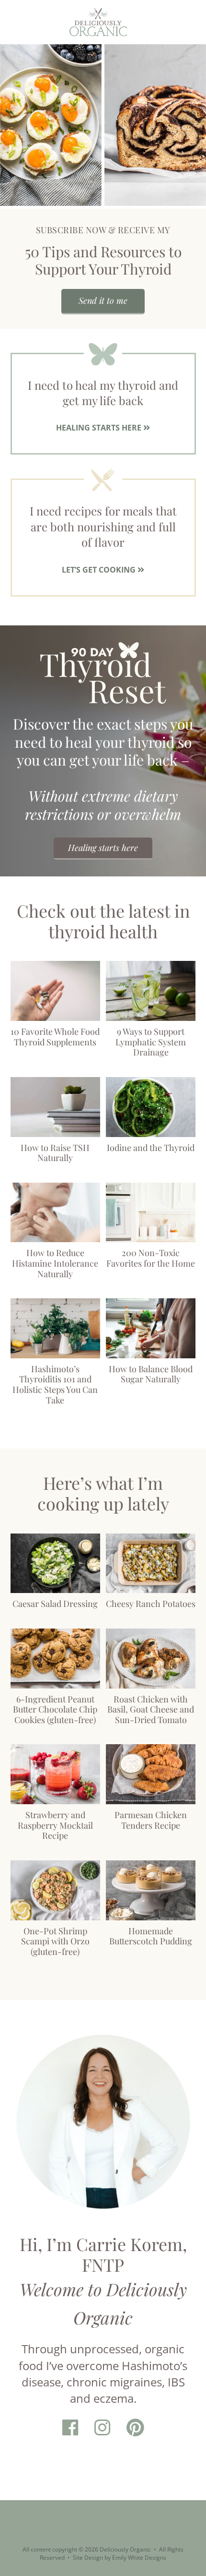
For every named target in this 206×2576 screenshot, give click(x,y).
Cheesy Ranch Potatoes (151, 1604)
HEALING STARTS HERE (100, 428)
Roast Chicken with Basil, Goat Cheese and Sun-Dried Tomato (151, 1709)
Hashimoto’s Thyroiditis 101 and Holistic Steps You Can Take (55, 1384)
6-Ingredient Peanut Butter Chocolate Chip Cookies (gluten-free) (55, 1709)
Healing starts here (103, 848)
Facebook (70, 2428)
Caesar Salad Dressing (55, 1604)
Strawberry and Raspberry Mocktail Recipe (55, 1825)
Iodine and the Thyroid (151, 1147)
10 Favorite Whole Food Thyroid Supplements (55, 1037)
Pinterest (135, 2428)
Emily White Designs (139, 2558)
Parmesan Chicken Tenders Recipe (151, 1820)
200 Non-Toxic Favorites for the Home (151, 1258)
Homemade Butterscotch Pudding (151, 1936)
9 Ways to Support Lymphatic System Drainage (151, 1042)
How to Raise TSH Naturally (55, 1152)
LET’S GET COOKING (100, 570)
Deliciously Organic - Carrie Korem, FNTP (98, 22)
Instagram (102, 2428)
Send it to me (103, 300)
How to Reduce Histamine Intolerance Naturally (55, 1263)
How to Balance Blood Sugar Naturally (151, 1374)
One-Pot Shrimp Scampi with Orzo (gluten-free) (55, 1941)
